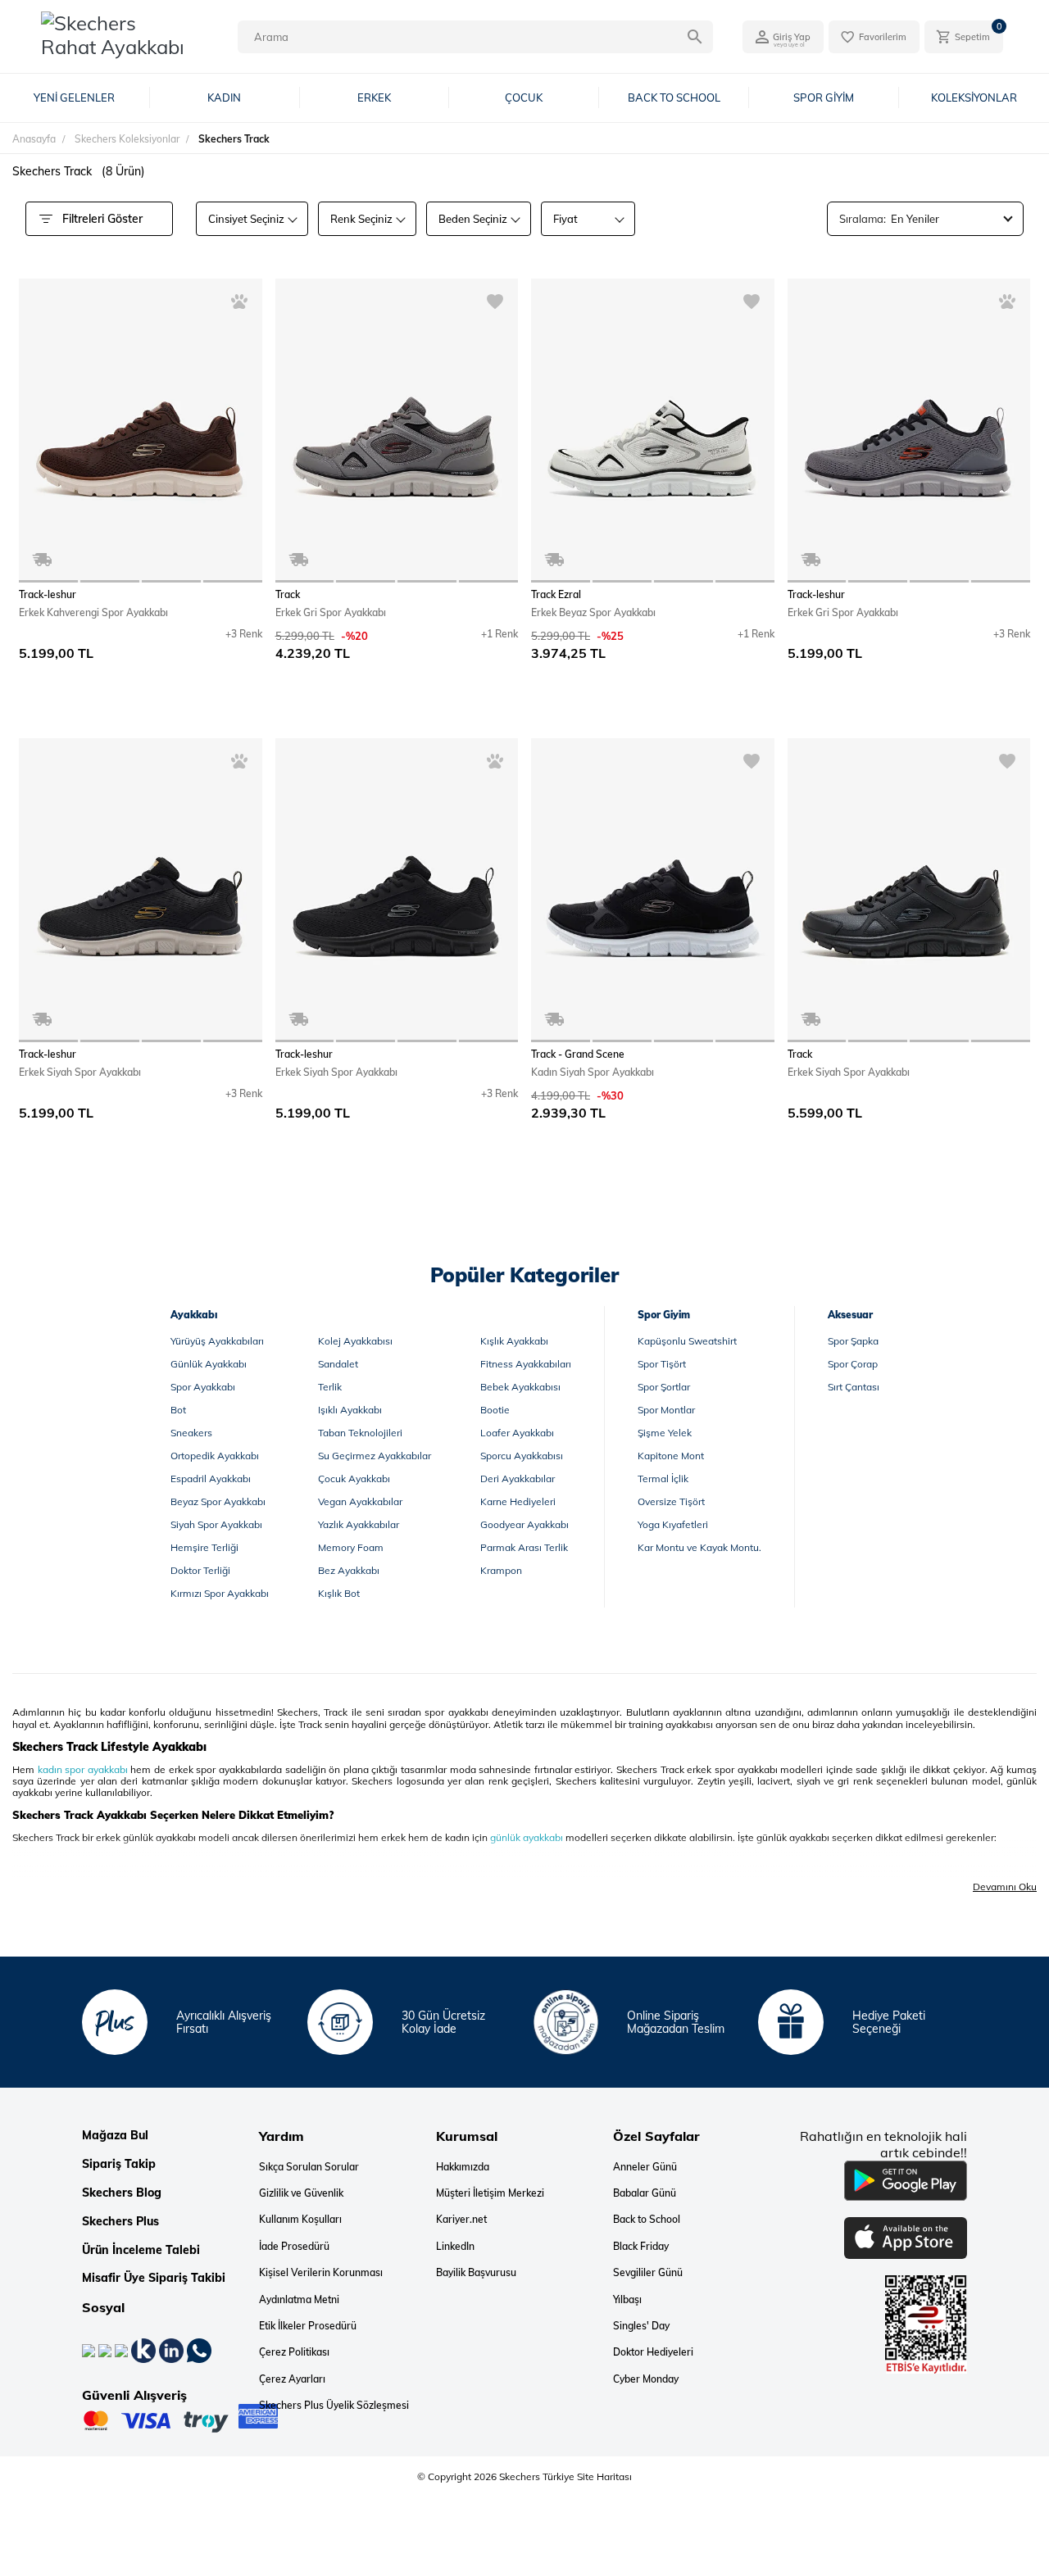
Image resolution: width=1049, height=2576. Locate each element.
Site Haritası (603, 2476)
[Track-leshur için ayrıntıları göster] (141, 431)
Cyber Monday (646, 2379)
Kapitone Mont (671, 1456)
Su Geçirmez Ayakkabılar (375, 1456)
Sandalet (338, 1364)
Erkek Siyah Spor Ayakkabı (80, 1072)
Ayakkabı (194, 1315)
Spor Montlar (666, 1410)
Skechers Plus (120, 2222)
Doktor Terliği (200, 1570)
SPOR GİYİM (824, 98)
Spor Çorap (853, 1364)
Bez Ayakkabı (349, 1570)
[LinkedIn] (173, 2350)
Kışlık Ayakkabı (514, 1341)
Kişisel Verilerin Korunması (321, 2273)
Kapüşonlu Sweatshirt (687, 1341)
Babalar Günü (645, 2193)
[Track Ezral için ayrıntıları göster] (653, 431)
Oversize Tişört (671, 1501)
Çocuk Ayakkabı (354, 1478)
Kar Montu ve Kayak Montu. (699, 1547)
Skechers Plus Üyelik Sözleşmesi (334, 2406)
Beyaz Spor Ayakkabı (218, 1501)
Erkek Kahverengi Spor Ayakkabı (93, 612)
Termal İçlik (663, 1478)
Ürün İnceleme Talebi (141, 2250)
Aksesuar (850, 1315)
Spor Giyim (664, 1315)
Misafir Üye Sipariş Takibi (154, 2278)
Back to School (647, 2220)
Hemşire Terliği (204, 1547)
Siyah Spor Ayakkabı (216, 1524)
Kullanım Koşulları (300, 2220)
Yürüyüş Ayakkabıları (217, 1341)
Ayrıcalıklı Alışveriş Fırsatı (224, 2023)
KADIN (224, 98)
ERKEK (374, 98)
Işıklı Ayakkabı (350, 1410)
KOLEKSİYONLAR (974, 98)
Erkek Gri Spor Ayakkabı (331, 612)
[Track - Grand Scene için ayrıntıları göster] (653, 890)
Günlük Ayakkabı (209, 1364)
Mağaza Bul (115, 2136)
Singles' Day (641, 2326)
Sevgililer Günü (648, 2273)
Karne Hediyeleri (518, 1501)
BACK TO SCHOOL (674, 98)
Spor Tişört (662, 1364)
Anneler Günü (645, 2167)
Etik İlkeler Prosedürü (308, 2326)
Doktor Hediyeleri (653, 2352)
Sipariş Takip (119, 2164)
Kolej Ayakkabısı (355, 1341)
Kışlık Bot (339, 1593)
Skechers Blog (122, 2193)
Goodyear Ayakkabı (524, 1524)
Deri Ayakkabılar (518, 1478)
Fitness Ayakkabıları (526, 1364)
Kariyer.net (461, 2220)
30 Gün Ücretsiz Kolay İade (443, 2023)
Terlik (330, 1387)
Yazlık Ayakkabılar (359, 1524)
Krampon (501, 1570)
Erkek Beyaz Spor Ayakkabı (593, 612)
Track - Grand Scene (578, 1054)
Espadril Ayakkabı (211, 1478)
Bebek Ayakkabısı (520, 1387)
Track (288, 595)
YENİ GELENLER (74, 98)
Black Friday (641, 2247)
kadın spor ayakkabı (83, 1769)
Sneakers (191, 1433)
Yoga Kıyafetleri (673, 1524)
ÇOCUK (524, 98)
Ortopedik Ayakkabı (215, 1456)
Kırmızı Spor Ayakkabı (220, 1593)
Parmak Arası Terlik (524, 1547)
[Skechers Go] (1020, 2533)
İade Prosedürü (294, 2247)
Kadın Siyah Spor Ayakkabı (593, 1072)
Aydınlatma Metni (299, 2300)
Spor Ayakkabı (203, 1387)
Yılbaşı (627, 2300)
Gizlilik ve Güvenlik (301, 2193)
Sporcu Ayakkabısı (522, 1456)
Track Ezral (556, 595)
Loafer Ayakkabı (517, 1433)
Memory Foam (351, 1547)
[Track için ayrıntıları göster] (397, 431)
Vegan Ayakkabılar (360, 1501)
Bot (178, 1410)
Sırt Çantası (854, 1387)
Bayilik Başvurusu (476, 2273)
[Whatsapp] (199, 2350)
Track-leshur (48, 595)
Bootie (495, 1410)
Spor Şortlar (664, 1387)
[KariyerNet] (145, 2350)
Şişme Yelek (665, 1433)
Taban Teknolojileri (360, 1433)
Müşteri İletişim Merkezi (490, 2193)
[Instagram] (107, 2350)
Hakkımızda (463, 2167)
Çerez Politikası (294, 2352)
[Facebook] (90, 2350)
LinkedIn (455, 2247)
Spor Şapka (853, 1341)
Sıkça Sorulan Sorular (309, 2167)
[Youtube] (123, 2350)
